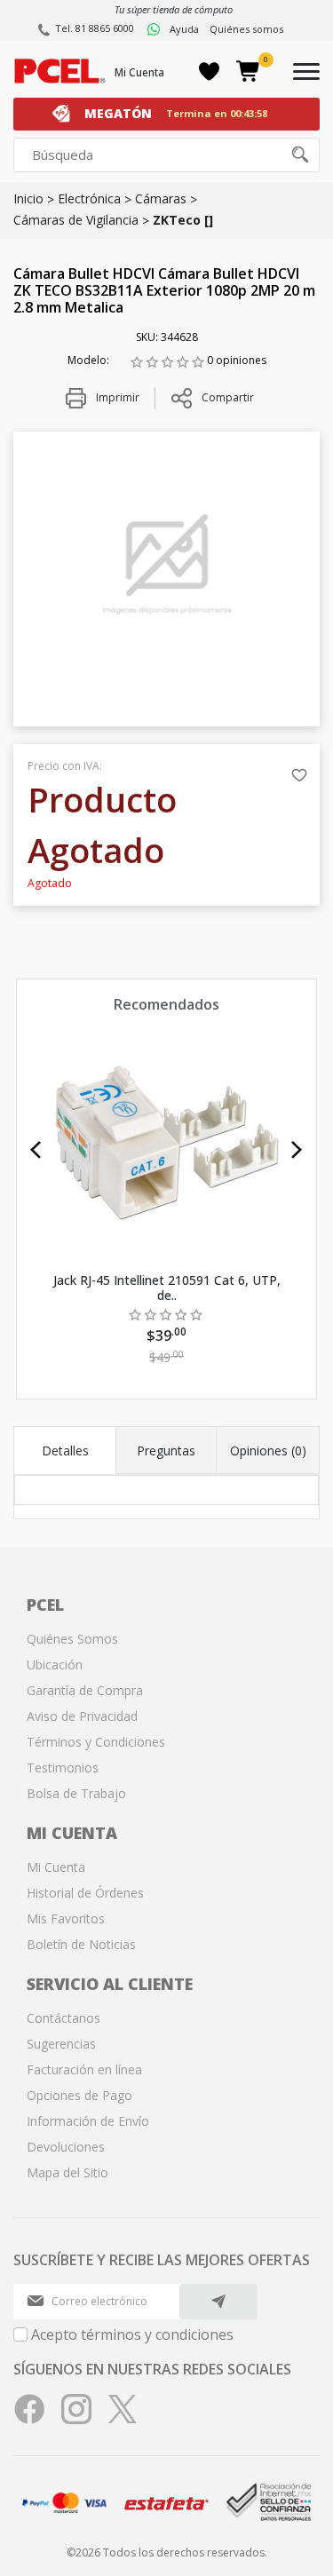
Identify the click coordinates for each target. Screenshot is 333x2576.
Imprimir (116, 397)
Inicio (28, 198)
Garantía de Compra (85, 1690)
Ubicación (55, 1664)
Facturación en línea (84, 2069)
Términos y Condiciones (96, 1742)
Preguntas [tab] (166, 1450)
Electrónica (89, 198)
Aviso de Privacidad (82, 1716)
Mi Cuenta (139, 72)
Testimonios (63, 1768)
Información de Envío (88, 2121)
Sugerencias (61, 2044)
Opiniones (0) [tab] (268, 1450)
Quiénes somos (246, 29)
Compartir (228, 397)
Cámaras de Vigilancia (76, 220)
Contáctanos (63, 2018)
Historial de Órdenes (85, 1893)
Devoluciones (66, 2147)
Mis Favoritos (66, 1918)
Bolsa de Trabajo (76, 1793)
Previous (36, 1150)
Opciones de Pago (79, 2095)
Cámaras (161, 198)
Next (297, 1150)
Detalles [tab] (65, 1450)
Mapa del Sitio (67, 2172)
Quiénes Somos (72, 1639)
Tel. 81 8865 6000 (95, 28)
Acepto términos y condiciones (132, 2334)
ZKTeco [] (183, 220)
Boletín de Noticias (81, 1944)
